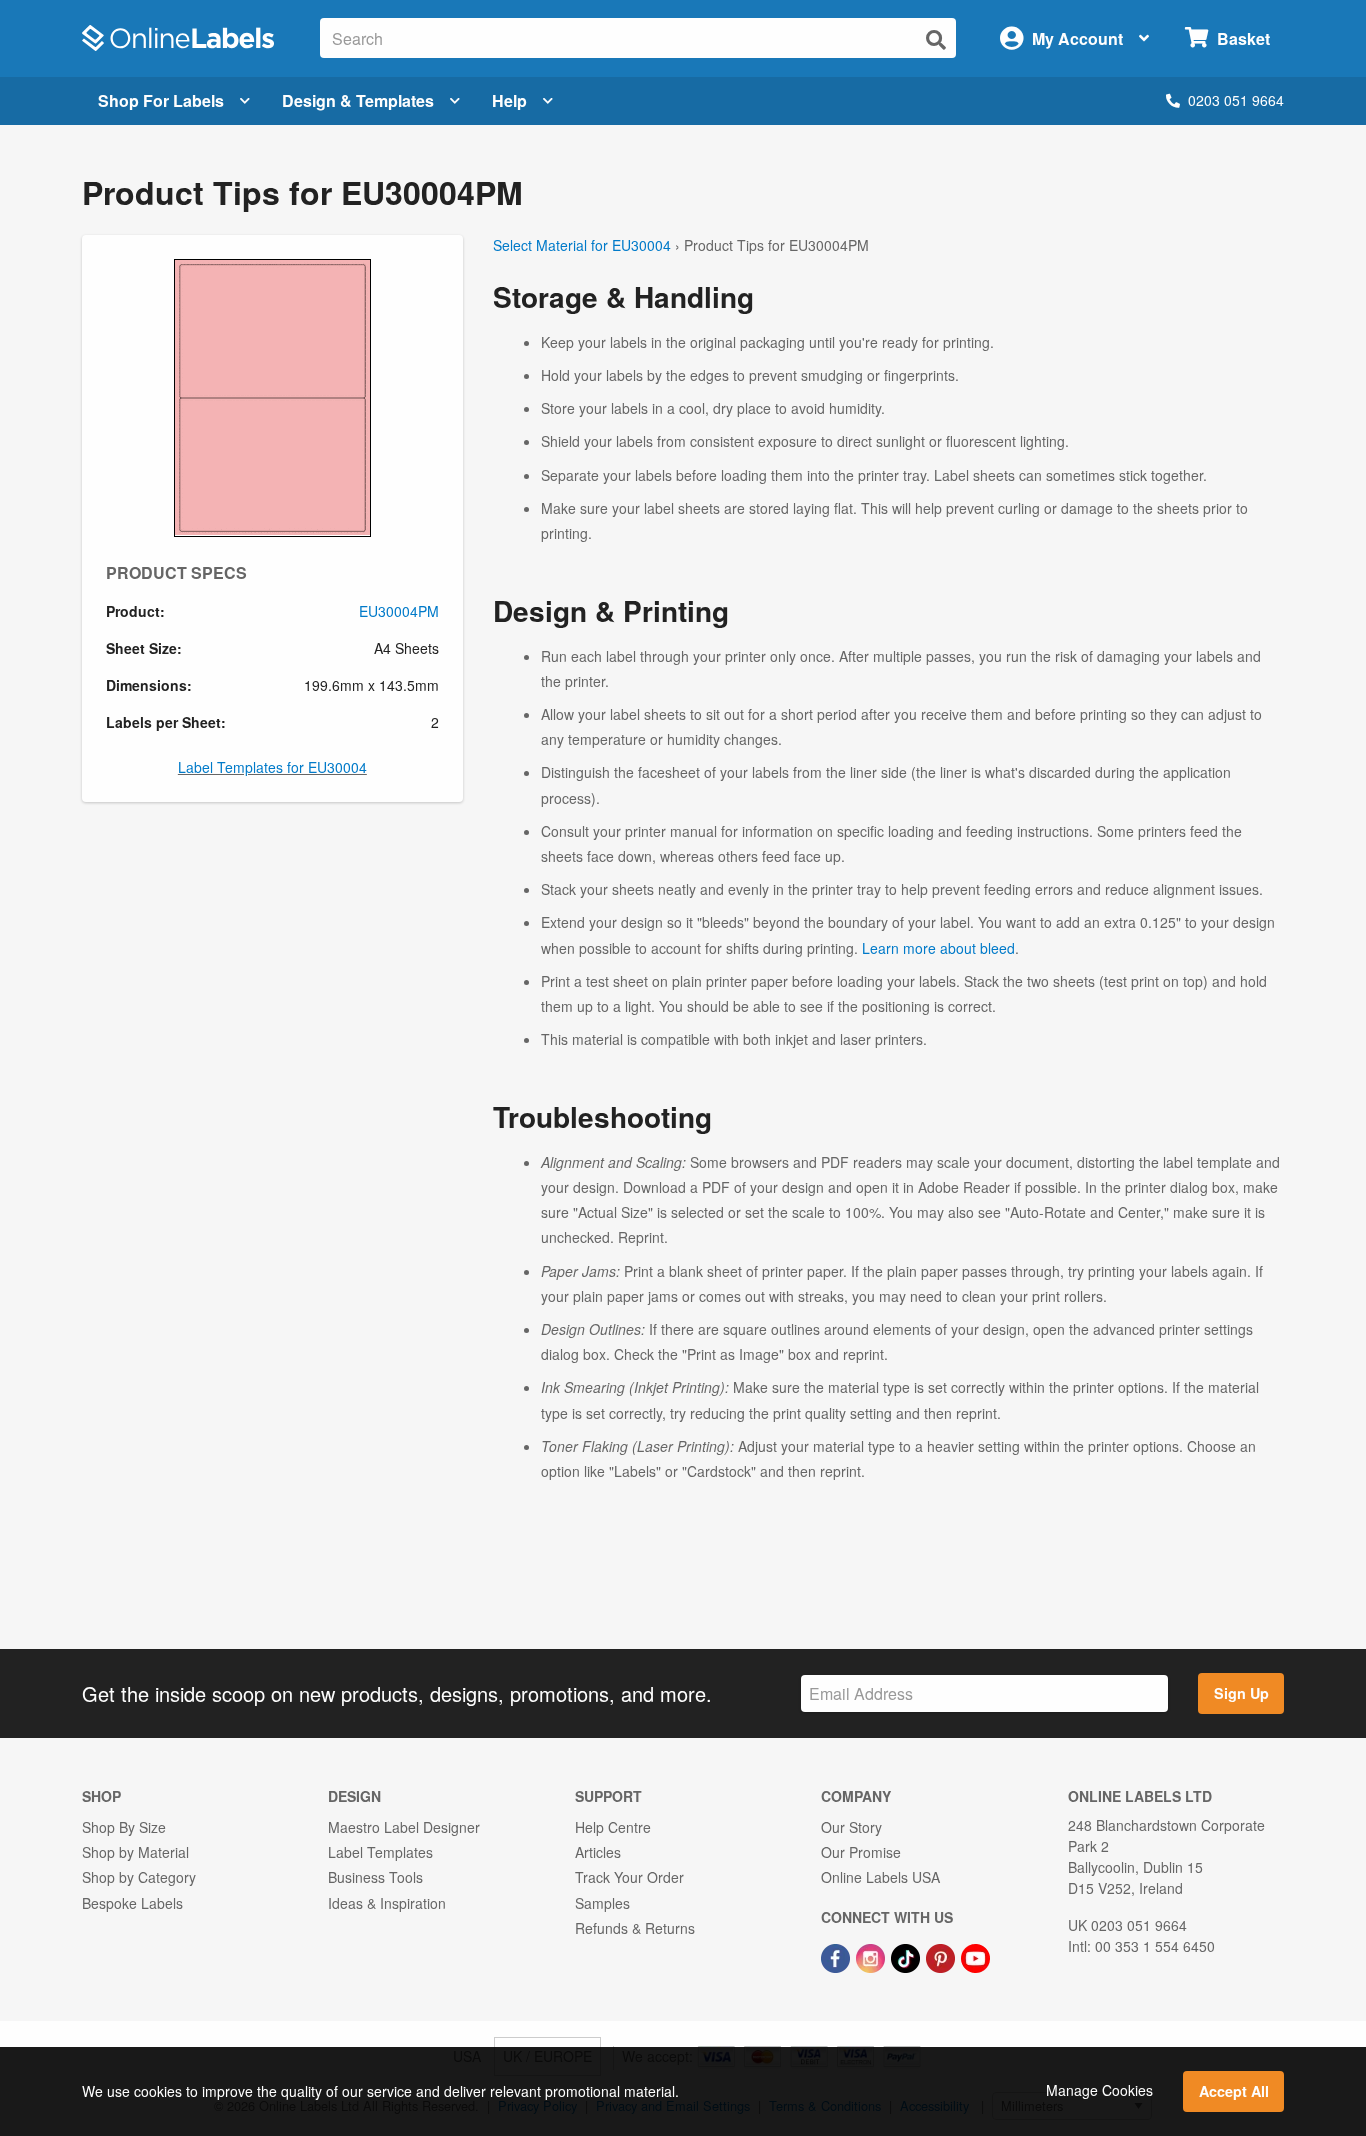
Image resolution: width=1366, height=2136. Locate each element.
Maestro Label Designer (404, 1827)
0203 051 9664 (1236, 100)
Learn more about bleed (938, 948)
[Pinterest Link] (942, 1956)
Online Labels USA (880, 1877)
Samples (602, 1903)
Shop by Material (135, 1852)
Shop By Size (124, 1827)
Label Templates (380, 1852)
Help (509, 100)
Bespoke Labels (132, 1903)
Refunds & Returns (635, 1928)
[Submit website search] (936, 39)
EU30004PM (399, 611)
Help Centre (613, 1827)
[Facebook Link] (837, 1956)
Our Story (851, 1827)
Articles (598, 1852)
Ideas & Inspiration (387, 1903)
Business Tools (375, 1877)
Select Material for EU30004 (582, 245)
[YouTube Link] (975, 1956)
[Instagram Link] (872, 1956)
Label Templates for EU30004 (272, 767)
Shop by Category (139, 1877)
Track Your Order (629, 1877)
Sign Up (1241, 1693)
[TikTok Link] (907, 1956)
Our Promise (861, 1852)
